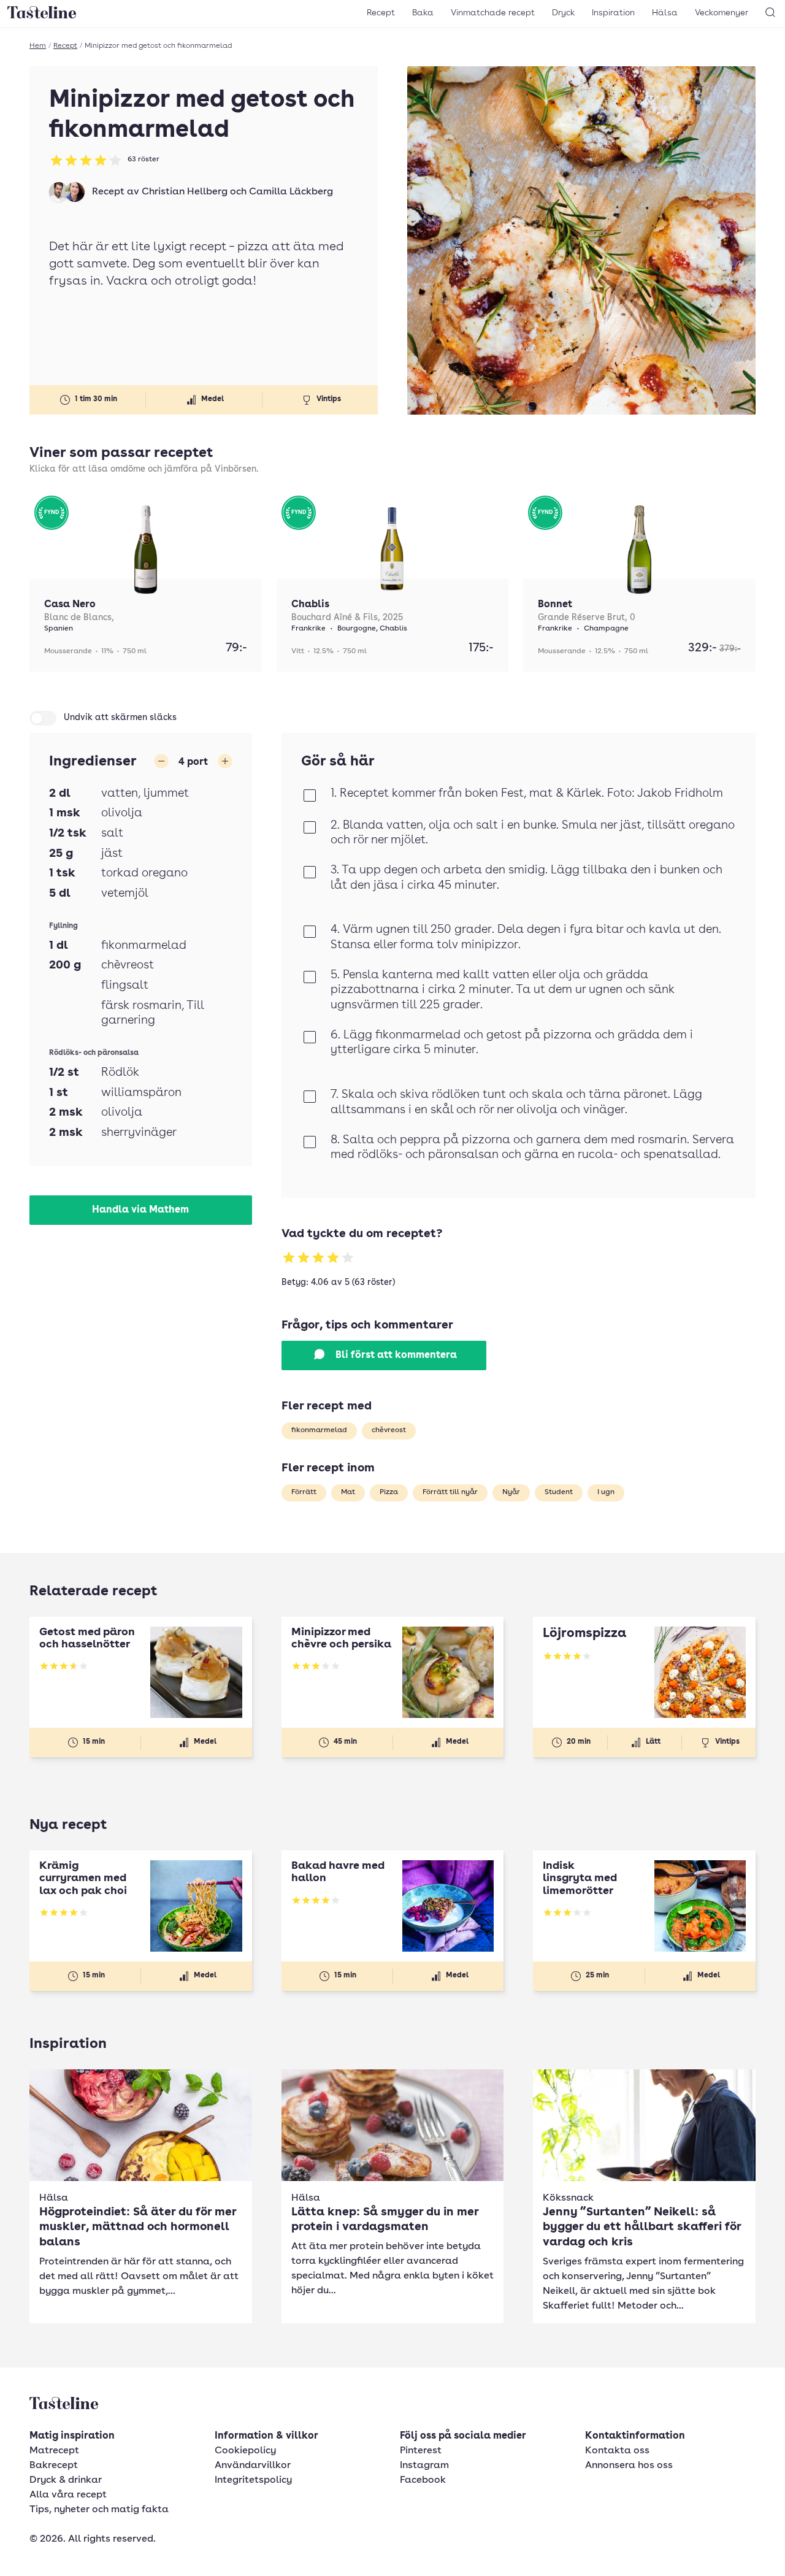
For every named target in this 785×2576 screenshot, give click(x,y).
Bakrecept (54, 2466)
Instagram (424, 2466)
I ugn (606, 1492)
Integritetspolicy (253, 2480)
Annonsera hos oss (629, 2466)
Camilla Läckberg (291, 192)
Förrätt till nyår (450, 1492)
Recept (381, 13)
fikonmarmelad (319, 1430)
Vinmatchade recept (493, 13)
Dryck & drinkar (66, 2480)
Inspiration (613, 13)
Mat (348, 1492)
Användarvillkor (253, 2466)
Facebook (423, 2480)
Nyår (511, 1492)
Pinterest (421, 2451)
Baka (423, 13)
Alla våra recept (68, 2495)
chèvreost (389, 1430)
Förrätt (304, 1492)
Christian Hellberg (185, 192)
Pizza (389, 1492)
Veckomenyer (722, 13)
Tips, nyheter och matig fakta (99, 2510)
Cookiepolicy (245, 2451)
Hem (38, 46)
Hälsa (665, 13)
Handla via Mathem (140, 1210)
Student (559, 1492)
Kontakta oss (617, 2451)
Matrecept (54, 2451)
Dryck (563, 13)
